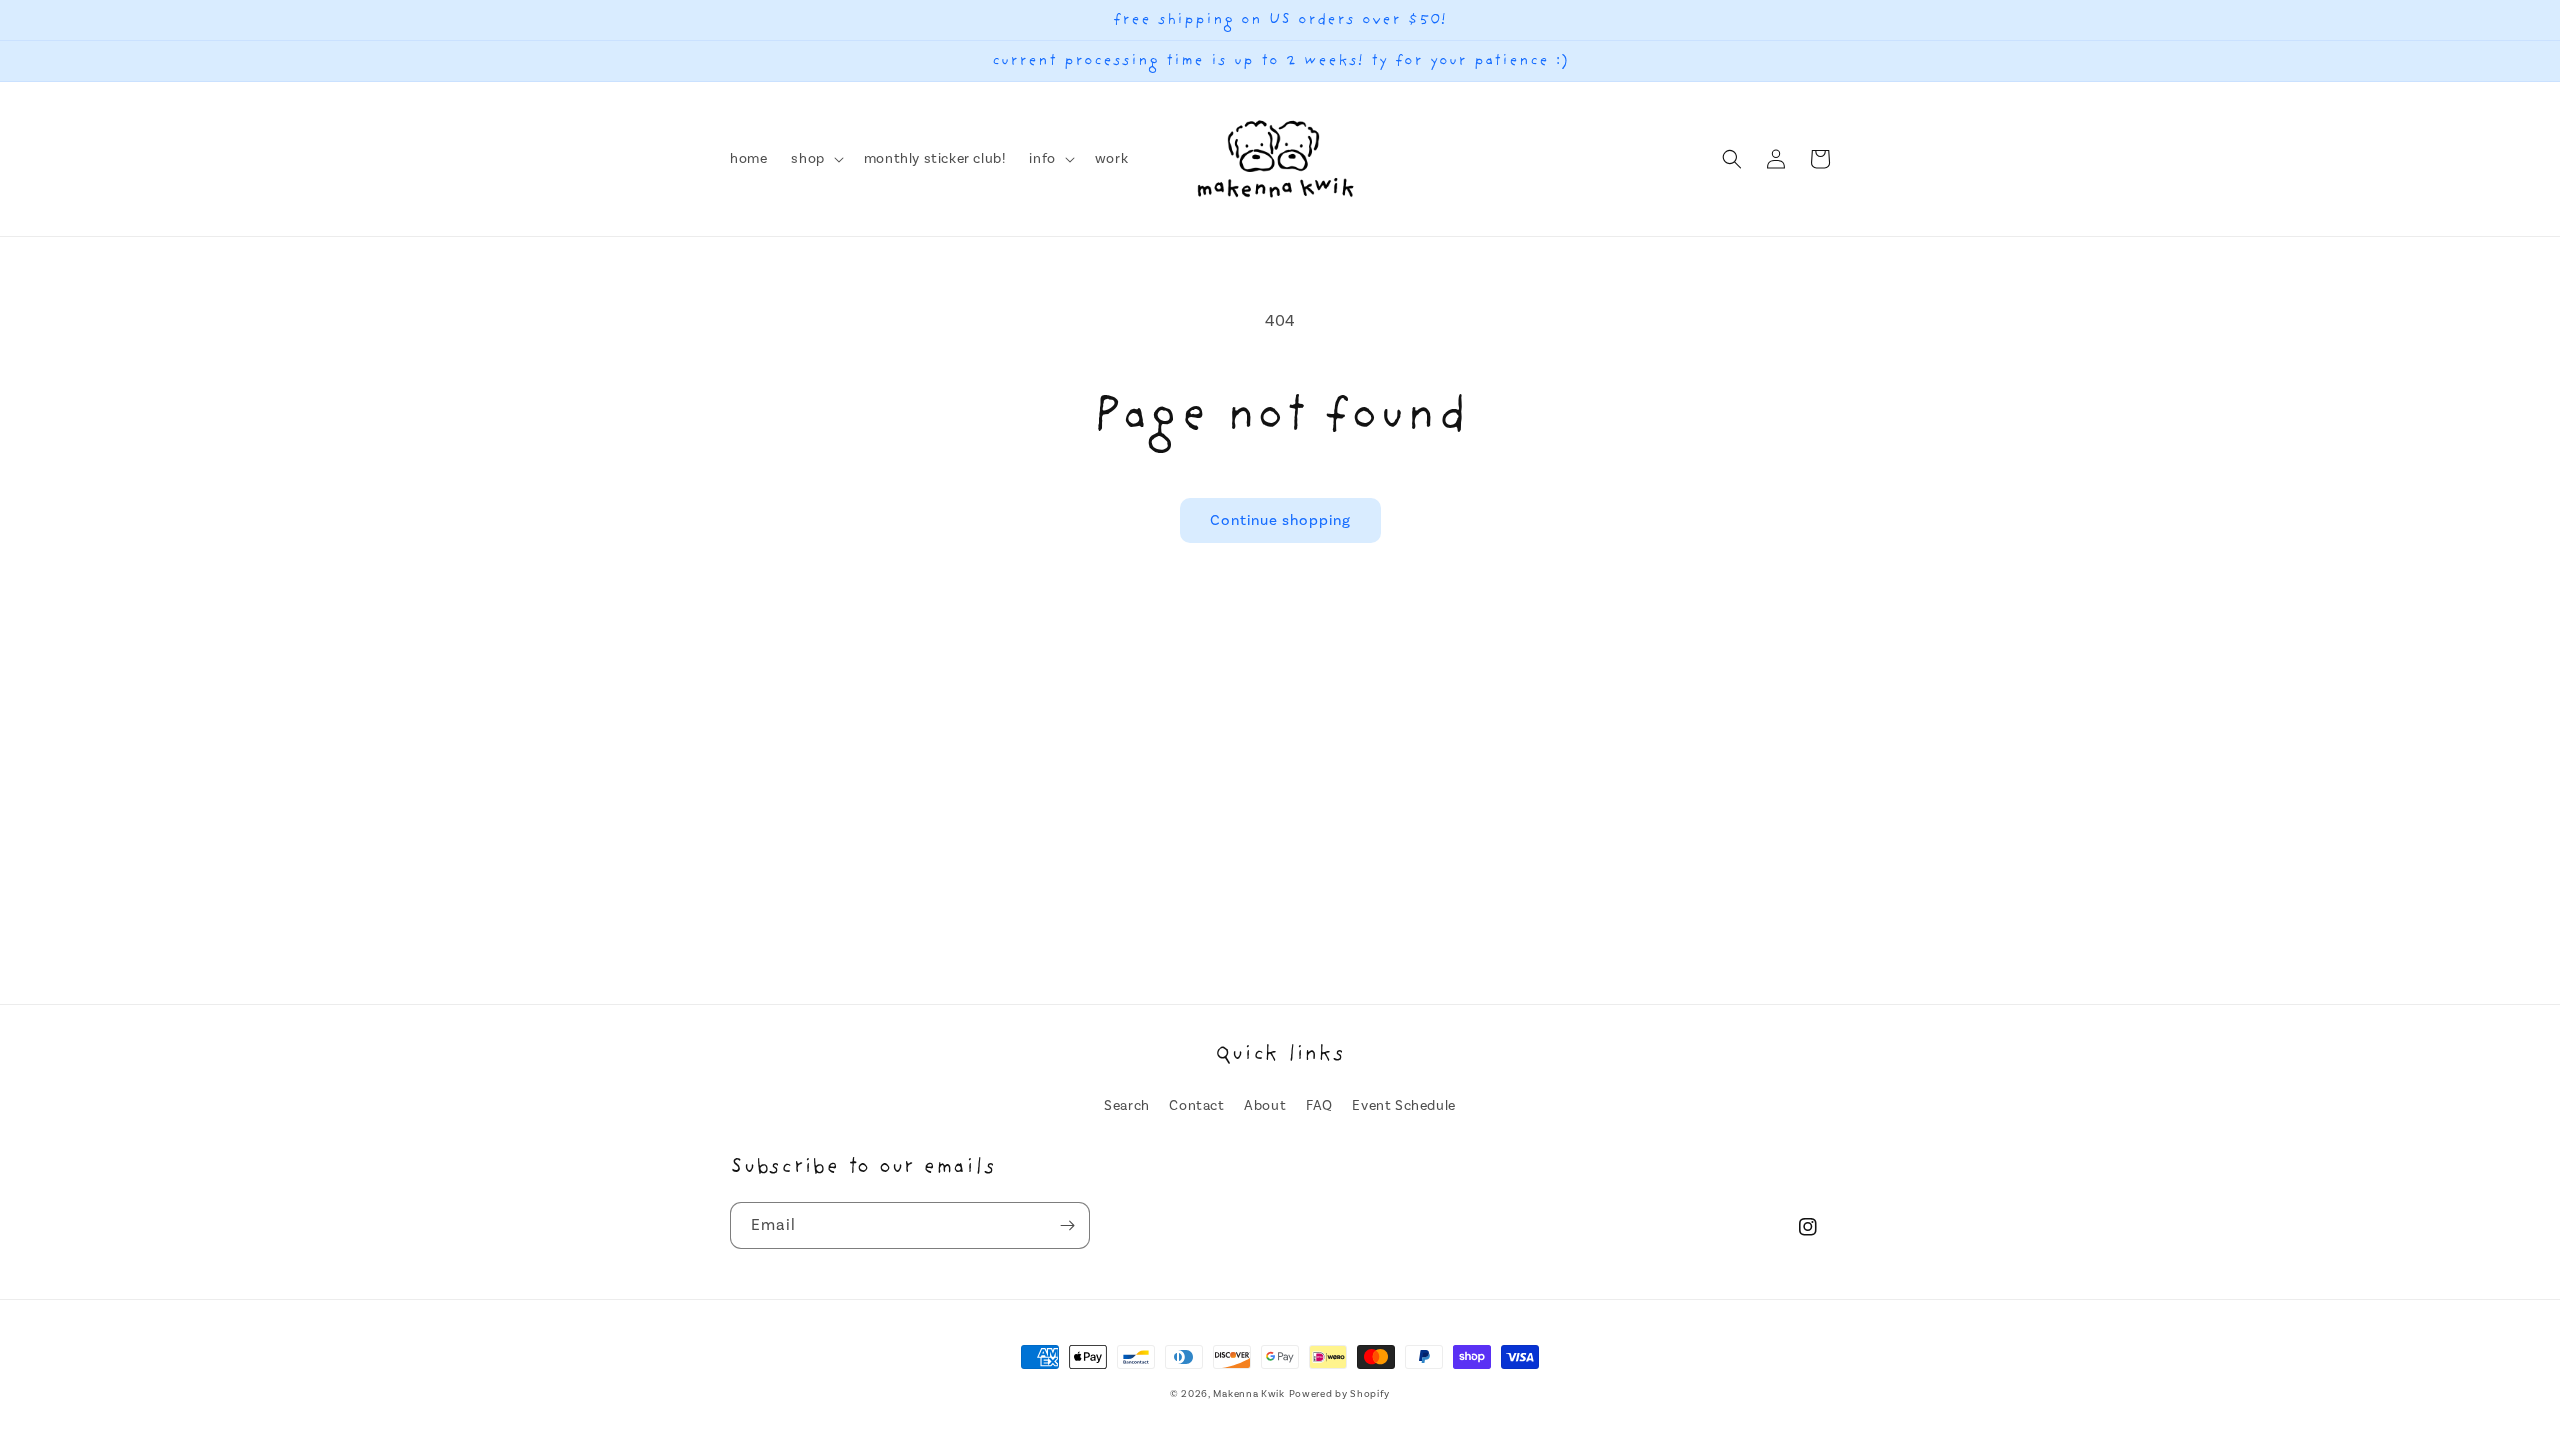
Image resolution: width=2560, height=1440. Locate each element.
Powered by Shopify (1340, 1394)
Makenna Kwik (1248, 1394)
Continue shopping (1280, 520)
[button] (815, 159)
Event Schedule (1403, 1106)
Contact (1196, 1106)
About (1265, 1106)
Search (1127, 1106)
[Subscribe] (1067, 1225)
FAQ (1319, 1106)
